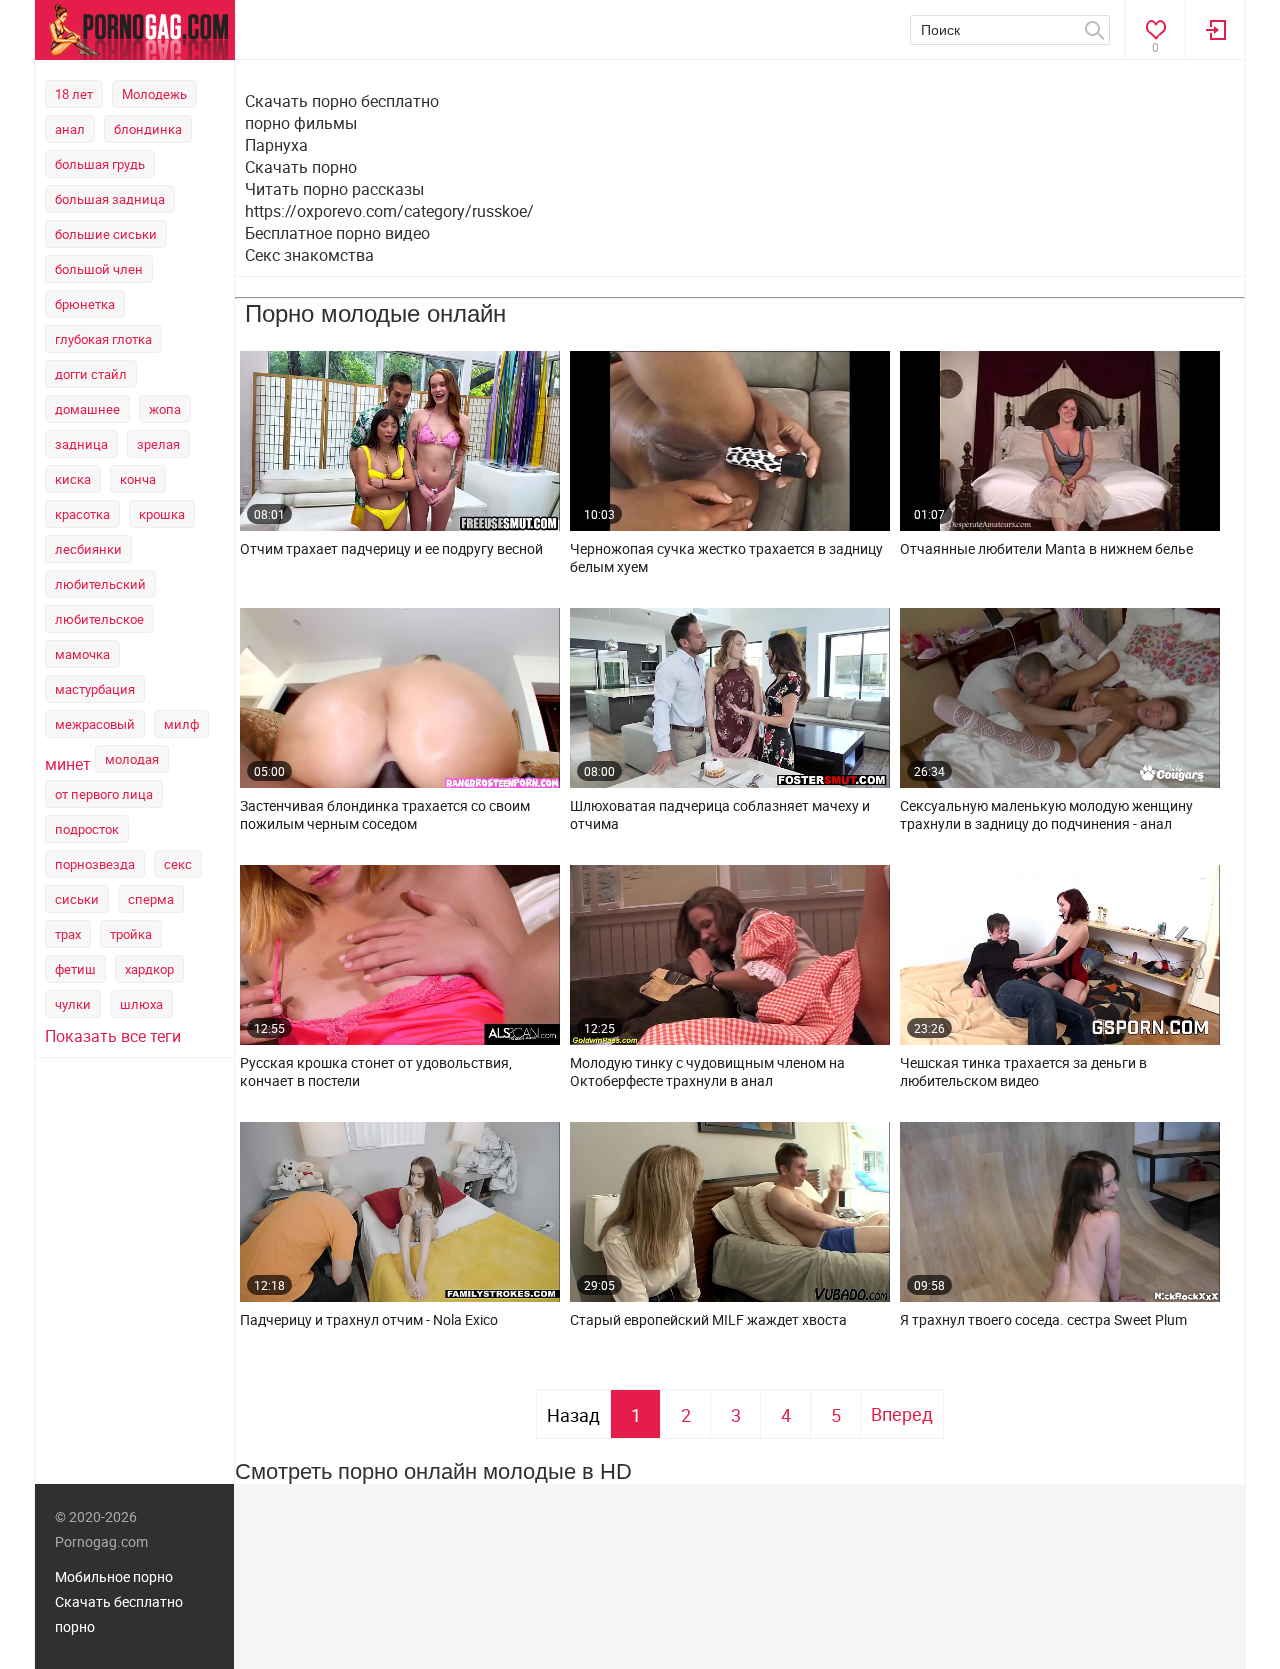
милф (181, 724)
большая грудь (100, 164)
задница (81, 444)
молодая (132, 759)
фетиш (75, 969)
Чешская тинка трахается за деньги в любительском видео (1023, 1072)
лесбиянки (88, 549)
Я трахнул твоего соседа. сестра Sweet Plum (1043, 1320)
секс (178, 864)
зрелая (158, 444)
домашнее (87, 409)
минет (68, 764)
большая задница (110, 199)
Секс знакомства (309, 255)
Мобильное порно (114, 1576)
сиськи (77, 899)
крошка (162, 514)
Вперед (902, 1414)
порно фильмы (301, 123)
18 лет (74, 94)
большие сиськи (106, 234)
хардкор (149, 969)
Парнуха (276, 145)
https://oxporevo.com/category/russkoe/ (389, 211)
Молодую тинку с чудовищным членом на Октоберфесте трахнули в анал (707, 1072)
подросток (87, 829)
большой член (99, 269)
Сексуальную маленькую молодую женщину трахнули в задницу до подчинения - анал (1046, 815)
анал (70, 129)
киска (73, 479)
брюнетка (85, 304)
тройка (131, 934)
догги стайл (91, 374)
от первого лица (104, 794)
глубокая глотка (103, 339)
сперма (151, 899)
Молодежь (154, 94)
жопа (165, 409)
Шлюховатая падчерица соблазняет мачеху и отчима (720, 815)
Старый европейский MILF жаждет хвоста (708, 1320)
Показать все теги (113, 1036)
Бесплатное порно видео (337, 233)
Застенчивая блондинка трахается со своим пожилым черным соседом (385, 815)
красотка (82, 514)
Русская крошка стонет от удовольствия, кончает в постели (376, 1072)
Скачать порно (301, 167)
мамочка (82, 654)
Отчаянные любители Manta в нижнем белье (1046, 549)
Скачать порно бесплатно (342, 101)
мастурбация (95, 689)
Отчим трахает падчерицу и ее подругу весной (391, 549)
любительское (99, 619)
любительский (100, 584)
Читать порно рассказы (334, 189)
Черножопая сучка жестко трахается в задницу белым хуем (726, 558)
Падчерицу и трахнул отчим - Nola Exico (369, 1320)
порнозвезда (95, 864)
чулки (73, 1004)
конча (138, 479)
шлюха (141, 1004)
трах (68, 934)
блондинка (148, 129)
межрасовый (95, 724)
